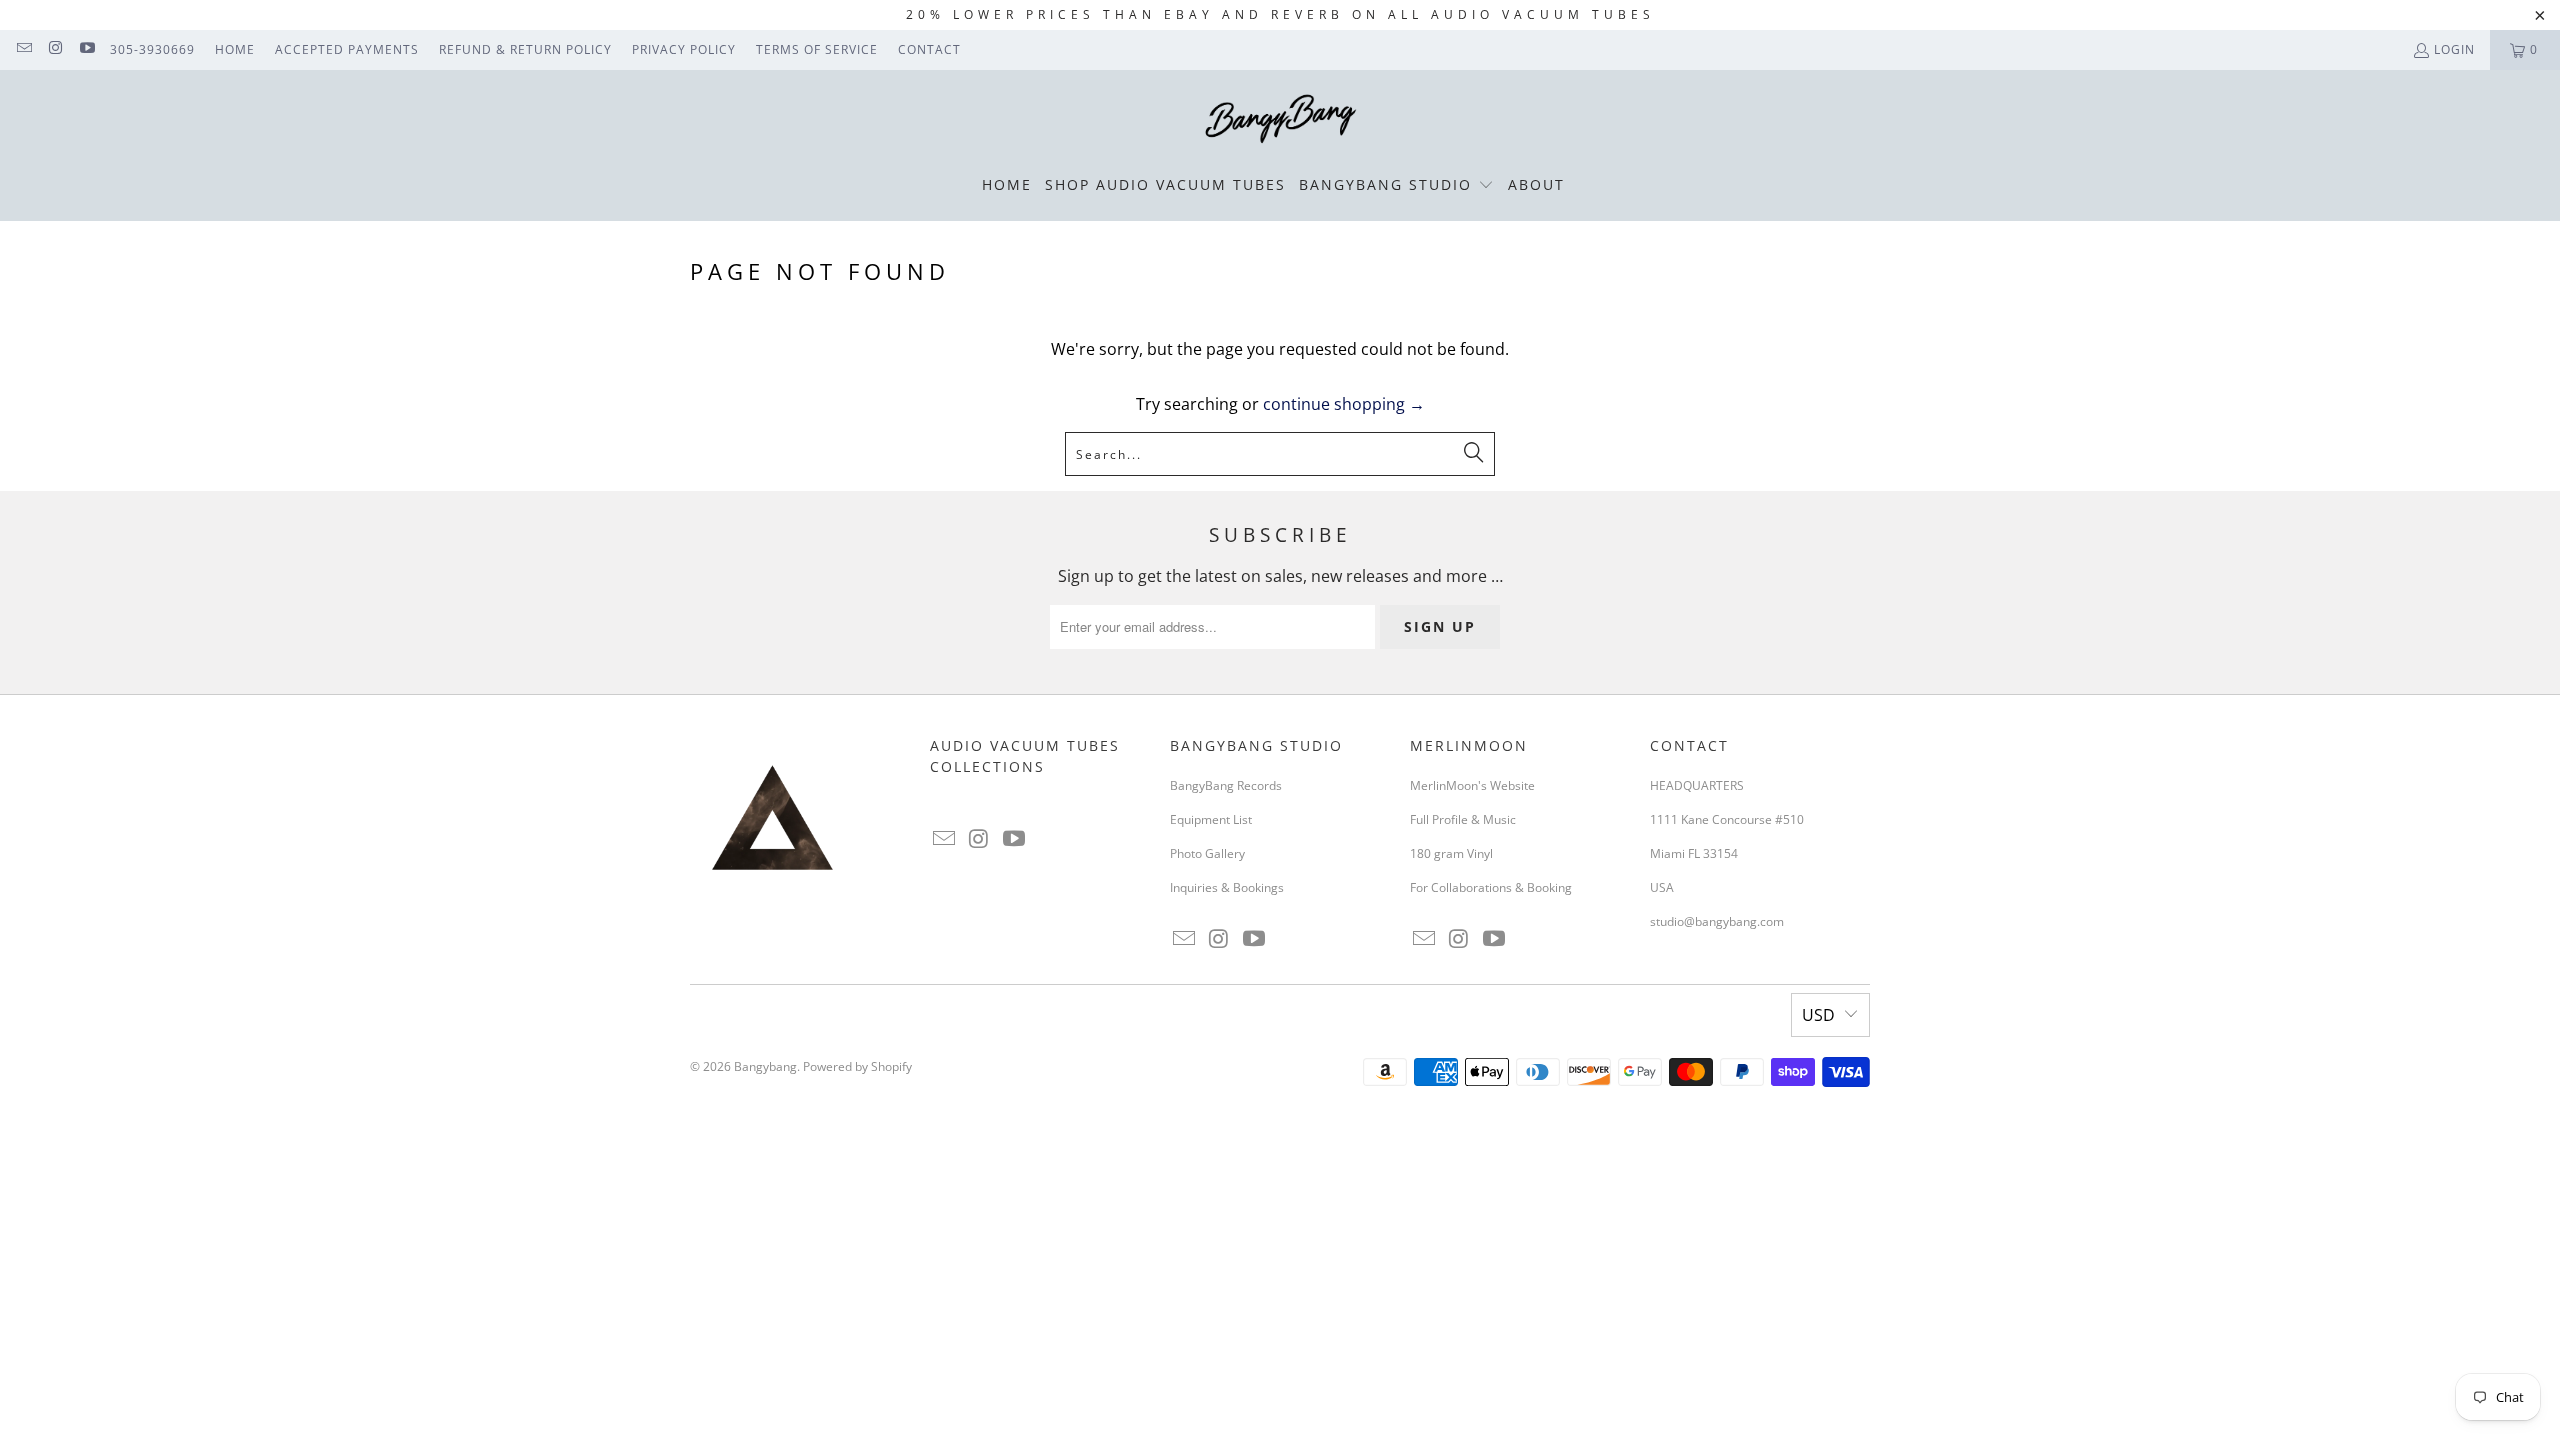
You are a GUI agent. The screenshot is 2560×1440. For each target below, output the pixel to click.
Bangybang (765, 1066)
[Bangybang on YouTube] (86, 49)
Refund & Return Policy (525, 49)
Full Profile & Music (1463, 819)
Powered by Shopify (857, 1066)
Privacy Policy (684, 49)
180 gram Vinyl (1451, 853)
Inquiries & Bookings (1227, 887)
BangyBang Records (1226, 785)
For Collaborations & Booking (1491, 887)
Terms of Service (817, 49)
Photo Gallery (1207, 853)
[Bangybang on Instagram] (54, 49)
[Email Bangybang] (23, 49)
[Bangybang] (1280, 120)
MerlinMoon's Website (1472, 785)
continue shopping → (1344, 404)
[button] (1396, 186)
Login (2454, 49)
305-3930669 (152, 49)
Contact (929, 49)
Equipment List (1211, 819)
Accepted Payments (347, 49)
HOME (235, 49)
